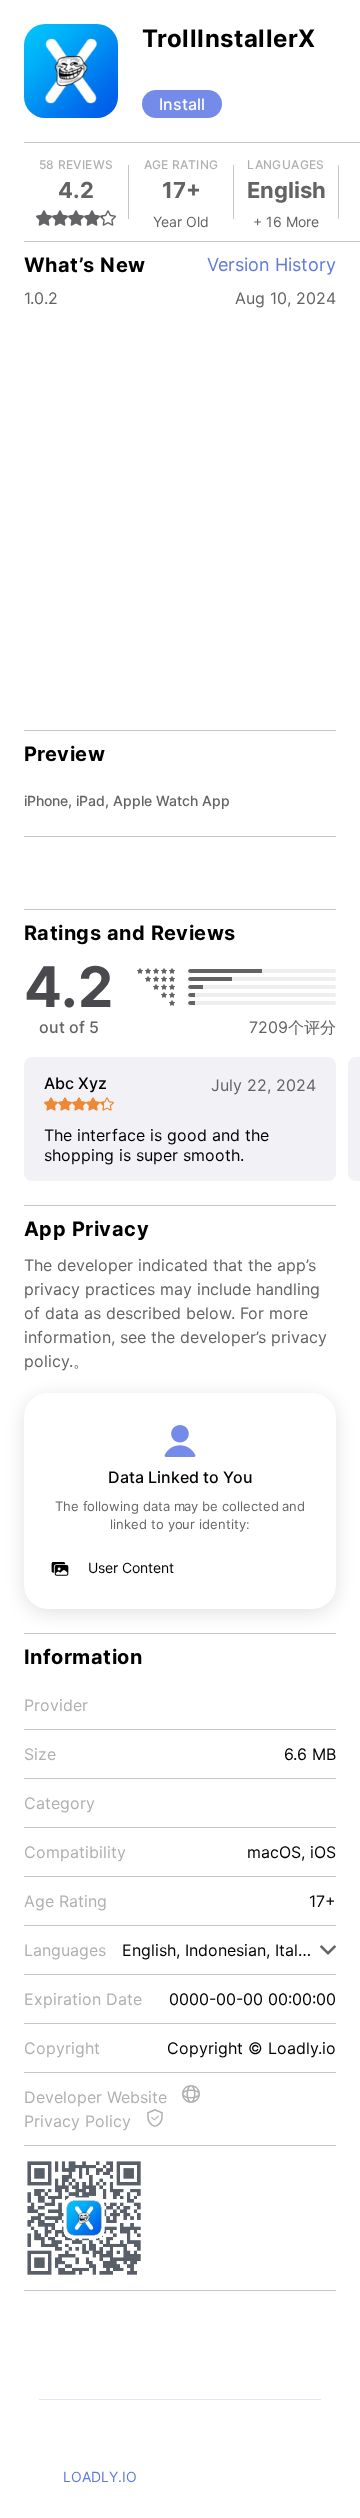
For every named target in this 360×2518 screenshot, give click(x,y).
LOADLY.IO (100, 2476)
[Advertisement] (180, 506)
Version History (271, 264)
